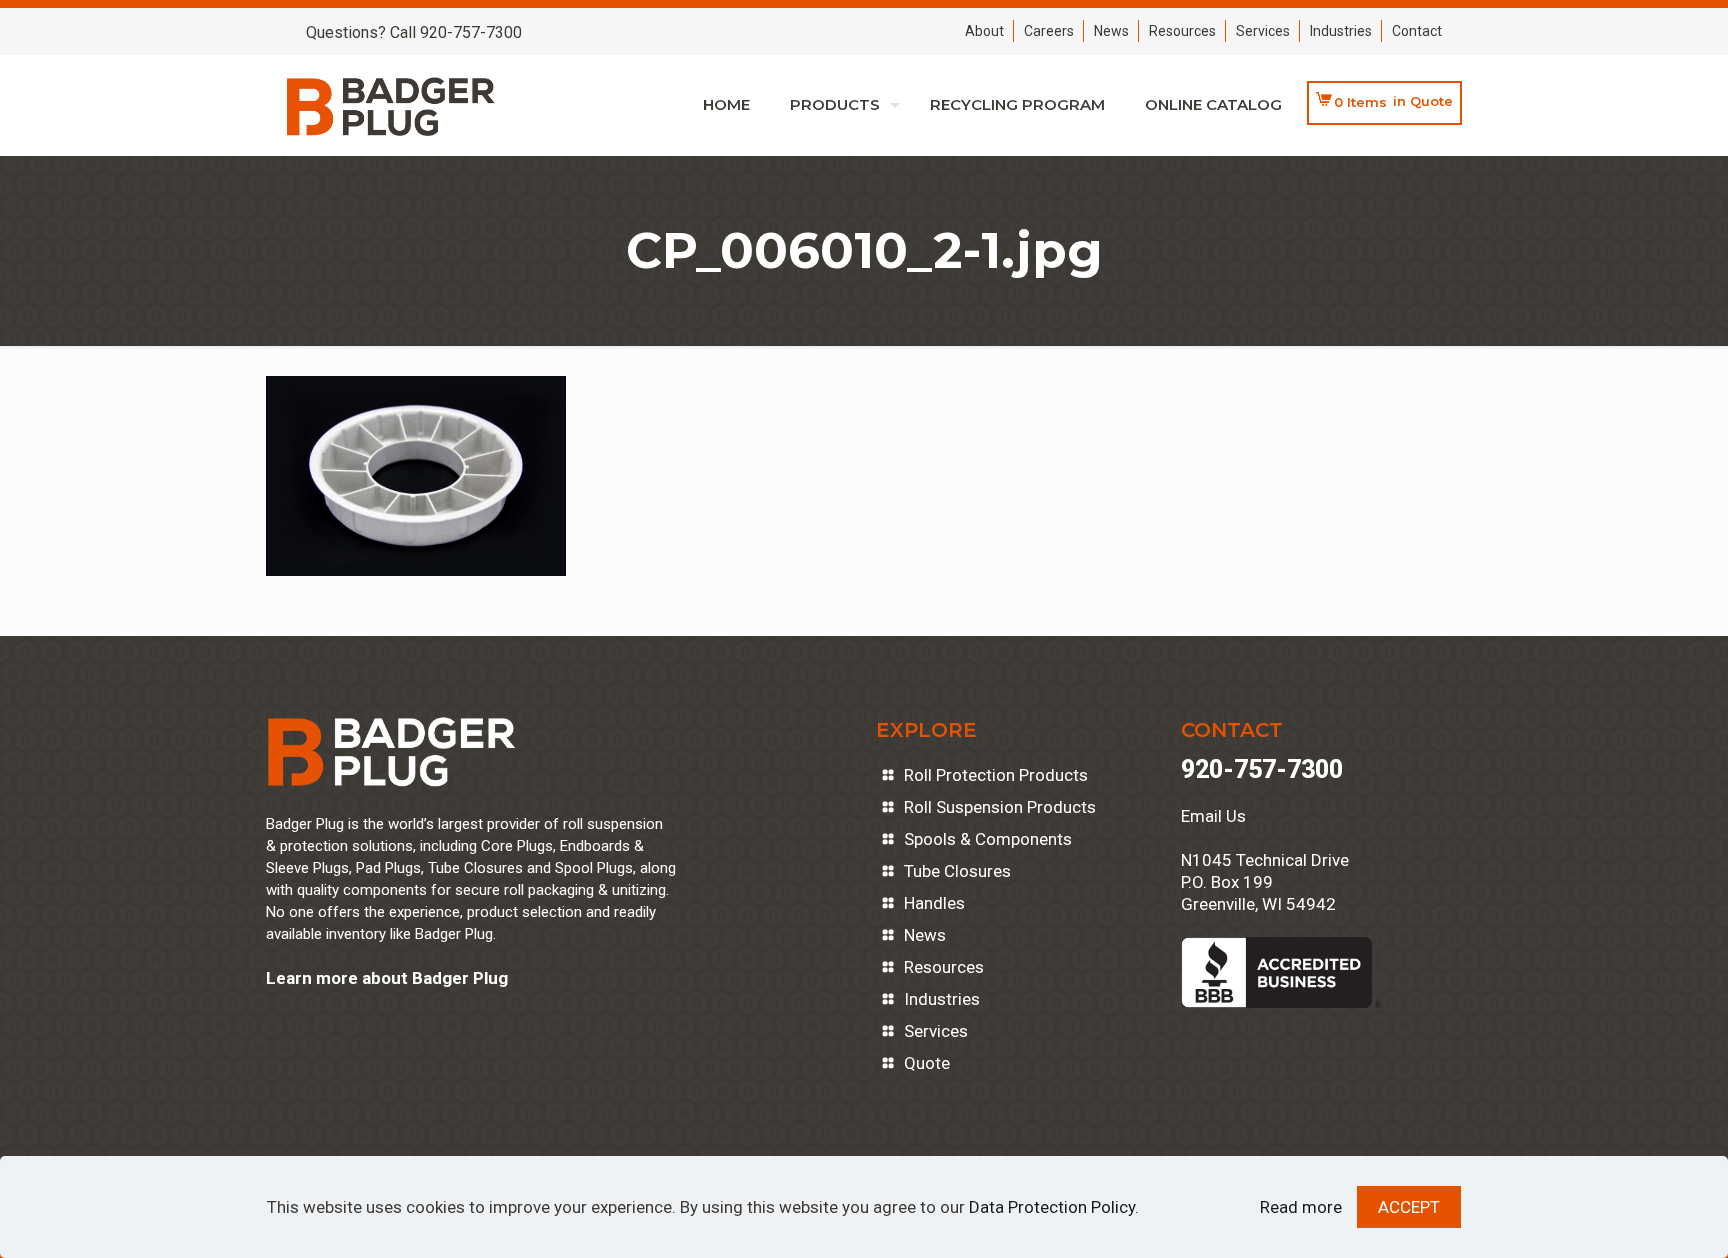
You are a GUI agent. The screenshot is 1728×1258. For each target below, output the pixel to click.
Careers (1049, 31)
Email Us (1213, 816)
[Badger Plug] (391, 105)
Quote (927, 1063)
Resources (1182, 31)
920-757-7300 (1262, 769)
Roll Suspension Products (1000, 807)
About (984, 31)
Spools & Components (988, 839)
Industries (1341, 31)
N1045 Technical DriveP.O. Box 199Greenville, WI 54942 (1265, 882)
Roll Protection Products (996, 775)
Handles (934, 903)
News (1111, 31)
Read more (1301, 1207)
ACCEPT (1409, 1207)
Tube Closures (957, 871)
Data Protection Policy (1052, 1207)
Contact (1417, 31)
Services (1263, 31)
